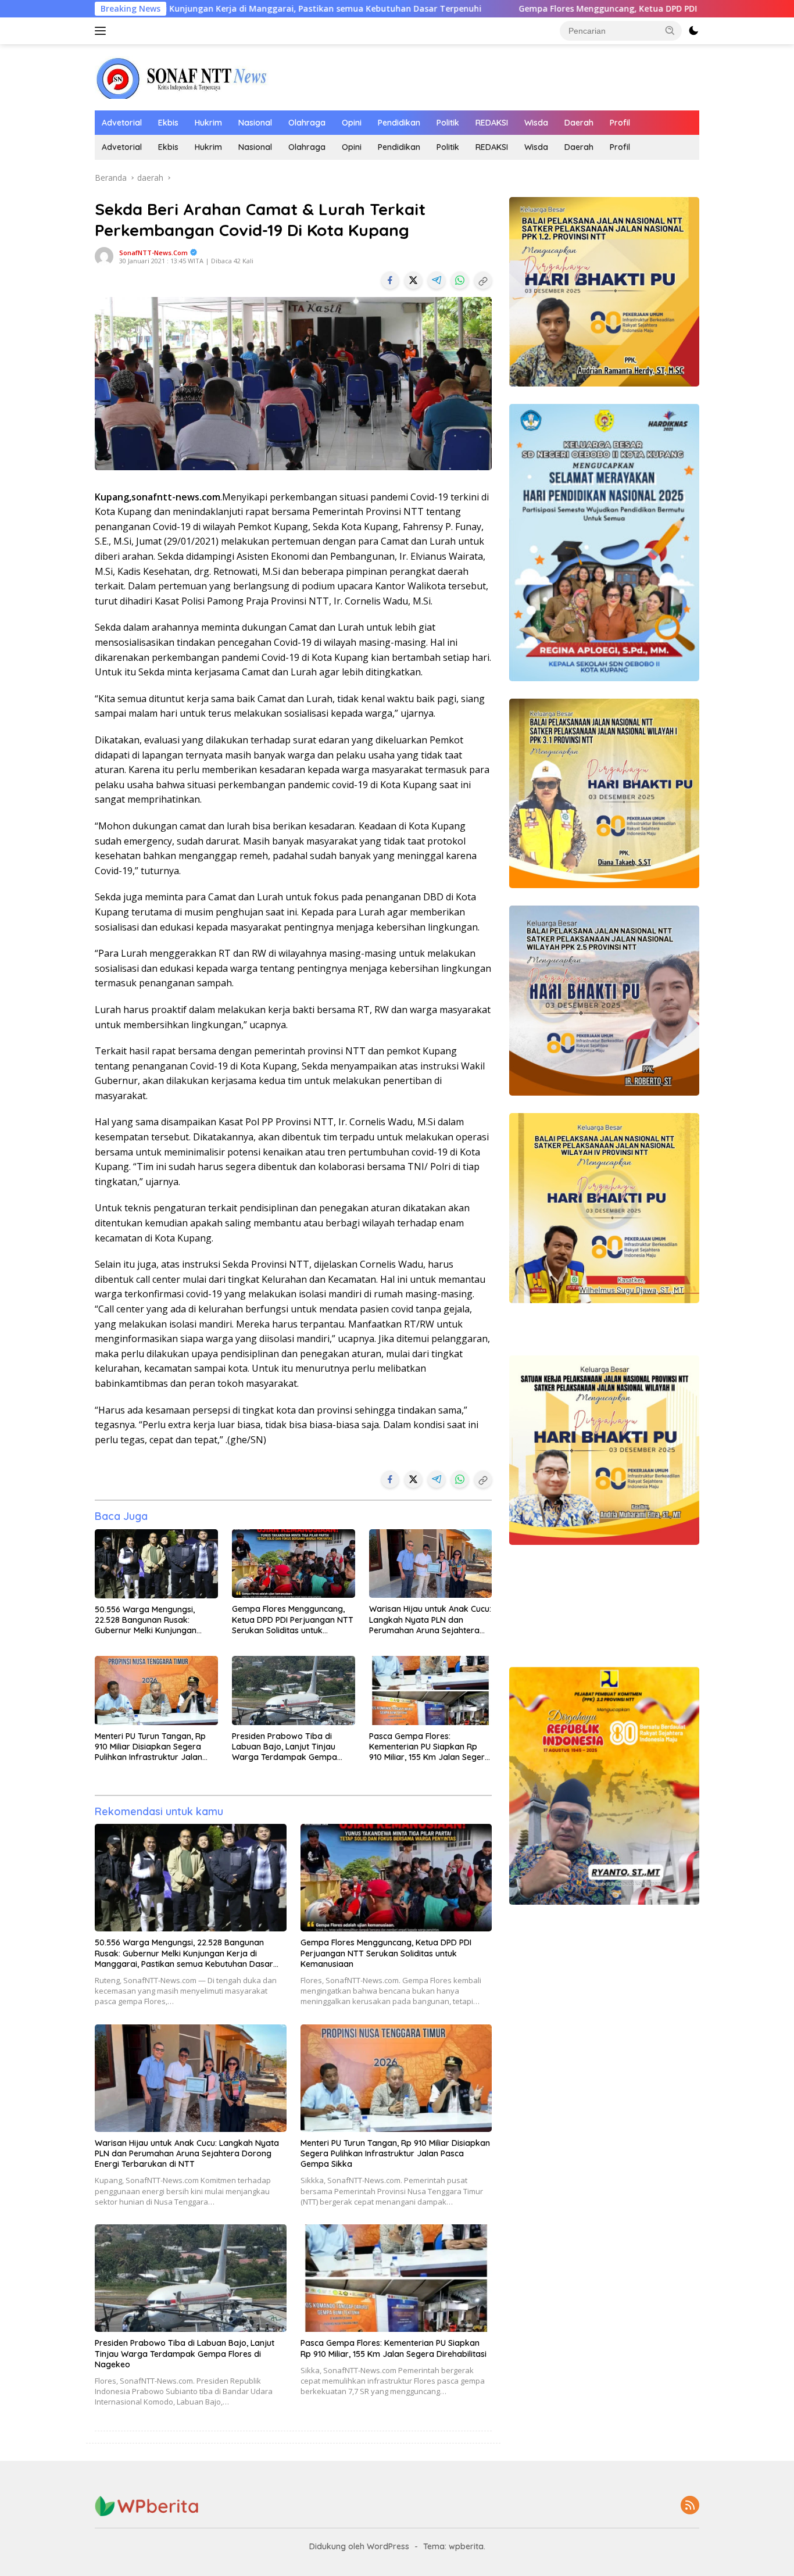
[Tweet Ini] (413, 280)
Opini (352, 123)
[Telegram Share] (437, 280)
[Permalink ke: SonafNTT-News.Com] (104, 255)
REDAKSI (492, 123)
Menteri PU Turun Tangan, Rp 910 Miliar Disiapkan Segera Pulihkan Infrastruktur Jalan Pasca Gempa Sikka (150, 1747)
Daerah (579, 123)
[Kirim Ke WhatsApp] (460, 280)
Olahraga (307, 123)
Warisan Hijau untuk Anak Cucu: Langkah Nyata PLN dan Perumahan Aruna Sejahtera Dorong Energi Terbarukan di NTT (430, 1620)
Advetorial (122, 123)
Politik (448, 123)
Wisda (536, 123)
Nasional (255, 123)
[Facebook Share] (390, 280)
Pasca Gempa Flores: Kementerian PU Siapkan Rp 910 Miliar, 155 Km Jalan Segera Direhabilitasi (430, 1747)
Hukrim (208, 123)
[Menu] (103, 31)
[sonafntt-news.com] (182, 76)
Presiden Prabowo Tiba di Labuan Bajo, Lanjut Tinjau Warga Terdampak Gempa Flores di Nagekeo (285, 1747)
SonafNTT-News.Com (153, 253)
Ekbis (168, 123)
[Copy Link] (483, 280)
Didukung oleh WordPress (359, 2546)
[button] (670, 30)
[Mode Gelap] (693, 31)
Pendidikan (399, 123)
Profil (620, 123)
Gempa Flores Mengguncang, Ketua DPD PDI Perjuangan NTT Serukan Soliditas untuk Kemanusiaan (568, 9)
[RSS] (690, 2506)
